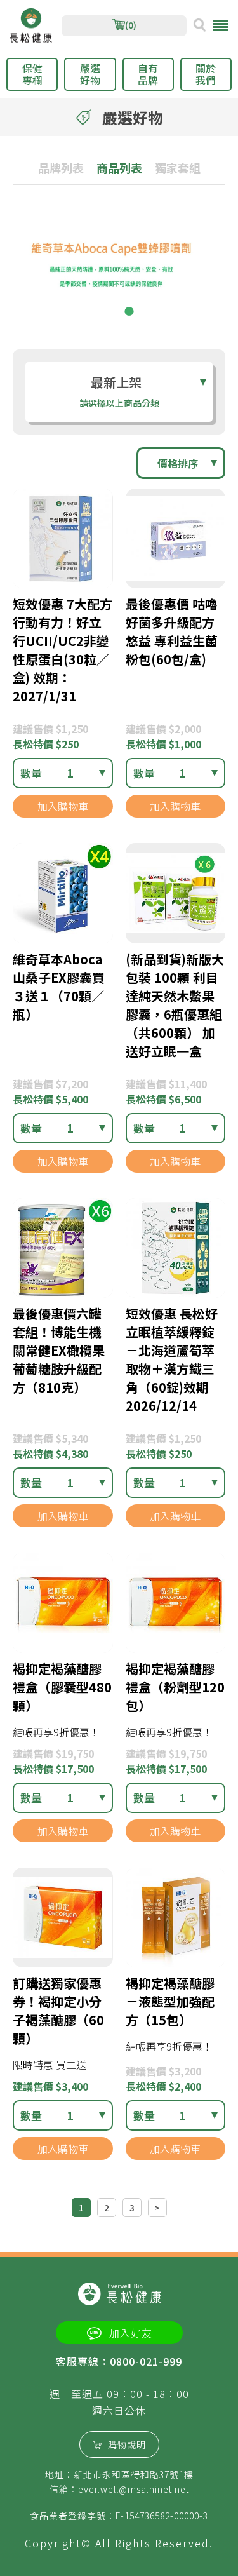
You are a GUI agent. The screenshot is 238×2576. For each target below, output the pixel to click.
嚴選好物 (90, 74)
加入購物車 (63, 806)
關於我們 (206, 74)
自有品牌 (148, 74)
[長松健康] (31, 26)
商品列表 (119, 168)
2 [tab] (129, 311)
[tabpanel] (119, 271)
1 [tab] (110, 311)
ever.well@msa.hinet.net (134, 2489)
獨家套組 (178, 168)
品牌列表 (61, 168)
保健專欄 (32, 74)
